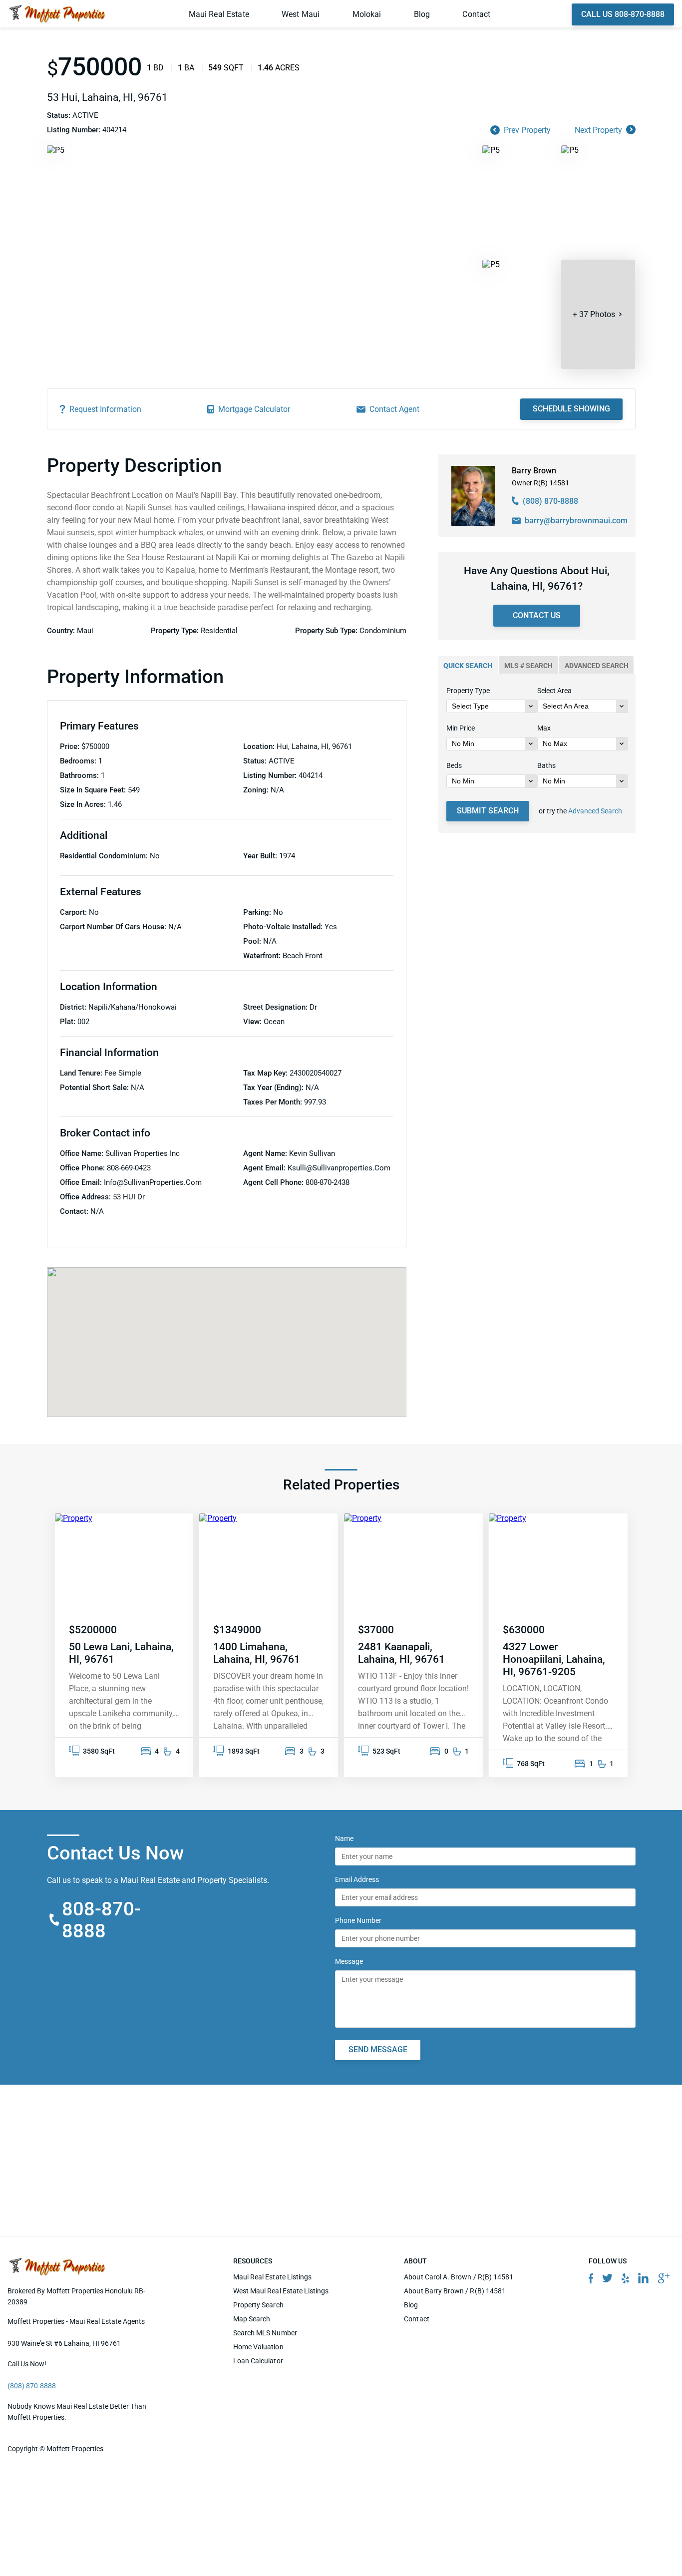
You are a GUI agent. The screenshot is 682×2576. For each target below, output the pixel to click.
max (544, 728)
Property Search (258, 2305)
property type (468, 691)
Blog (422, 14)
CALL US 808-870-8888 (623, 14)
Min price (461, 728)
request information (105, 409)
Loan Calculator (258, 2361)
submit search (488, 811)
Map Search (252, 2319)
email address (357, 1879)
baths (546, 765)
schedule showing (571, 409)
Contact (476, 14)
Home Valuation (258, 2347)
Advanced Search (595, 811)
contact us (537, 615)
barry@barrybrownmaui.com (576, 521)
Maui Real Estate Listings (273, 2277)
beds (454, 765)
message (349, 1961)
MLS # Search (528, 666)
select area (554, 691)
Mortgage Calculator (254, 409)
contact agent (394, 409)
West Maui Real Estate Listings (281, 2291)
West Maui (301, 14)
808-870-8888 (102, 1920)
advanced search (597, 666)
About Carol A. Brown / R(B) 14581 (459, 2277)
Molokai (367, 14)
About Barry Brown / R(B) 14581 (455, 2291)
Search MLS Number (265, 2333)
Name (344, 1839)
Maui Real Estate (219, 14)
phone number (358, 1920)
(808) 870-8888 (550, 501)
